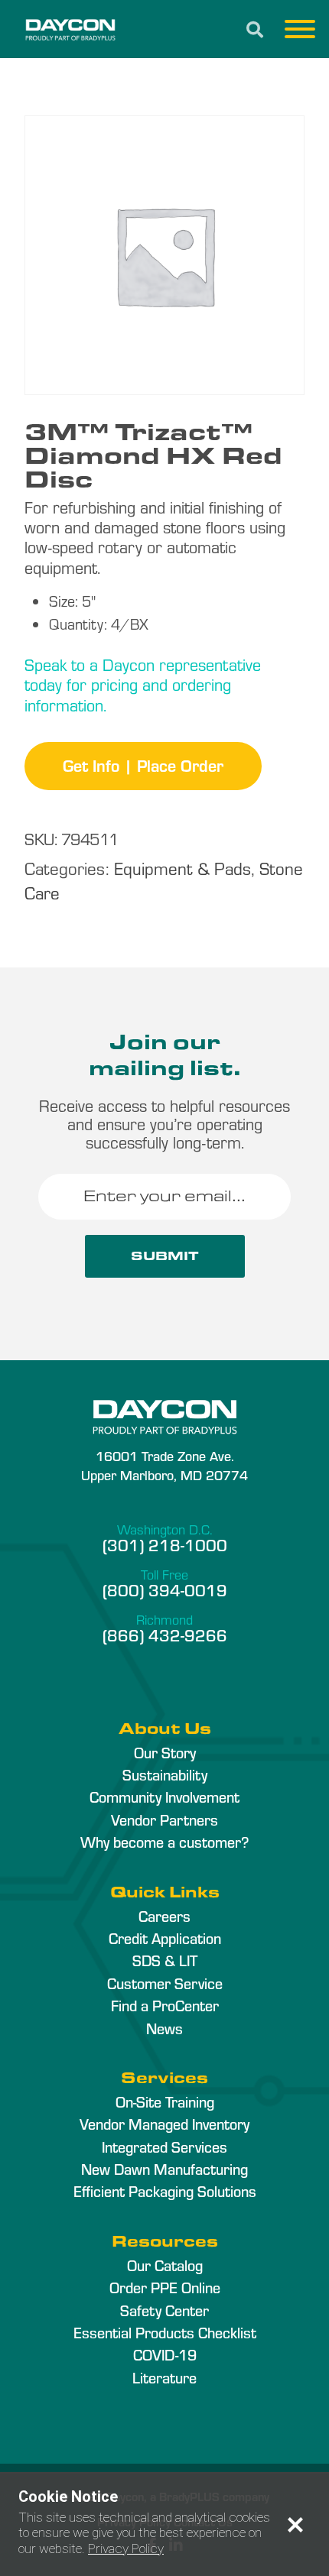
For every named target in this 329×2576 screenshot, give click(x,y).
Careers (164, 1916)
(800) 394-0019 (165, 1589)
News (164, 2028)
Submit (165, 1256)
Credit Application (165, 1938)
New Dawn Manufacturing (164, 2169)
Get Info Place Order (143, 765)
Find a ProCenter (165, 2005)
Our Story (165, 1752)
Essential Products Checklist (165, 2332)
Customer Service (165, 1983)
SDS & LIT (165, 1960)
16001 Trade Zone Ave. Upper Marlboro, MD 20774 (164, 1465)
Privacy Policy (126, 2548)
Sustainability (165, 1774)
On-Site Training (165, 2101)
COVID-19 (165, 2354)
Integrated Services (164, 2147)
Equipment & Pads (182, 868)
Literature (164, 2377)
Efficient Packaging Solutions (165, 2191)
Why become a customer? (164, 1842)
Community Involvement (164, 1797)
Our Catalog (165, 2265)
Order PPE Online (165, 2287)
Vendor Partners (164, 1819)
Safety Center (164, 2310)
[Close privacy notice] (295, 2525)
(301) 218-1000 (165, 1544)
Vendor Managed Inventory (164, 2124)
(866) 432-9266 (165, 1635)
